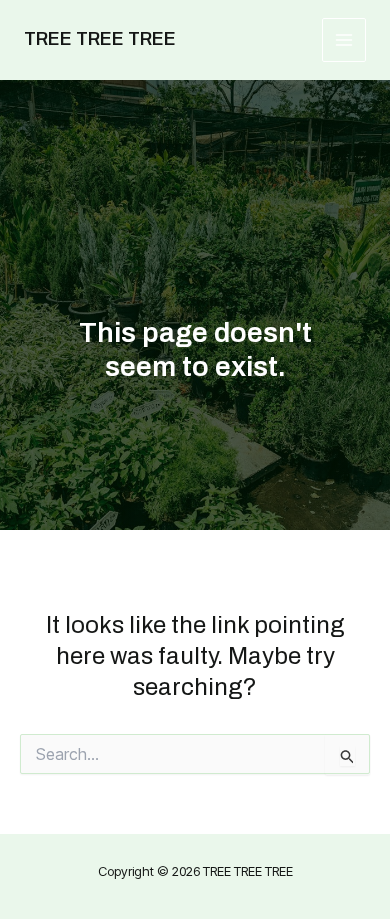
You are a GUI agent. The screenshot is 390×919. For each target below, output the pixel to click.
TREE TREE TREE (100, 39)
